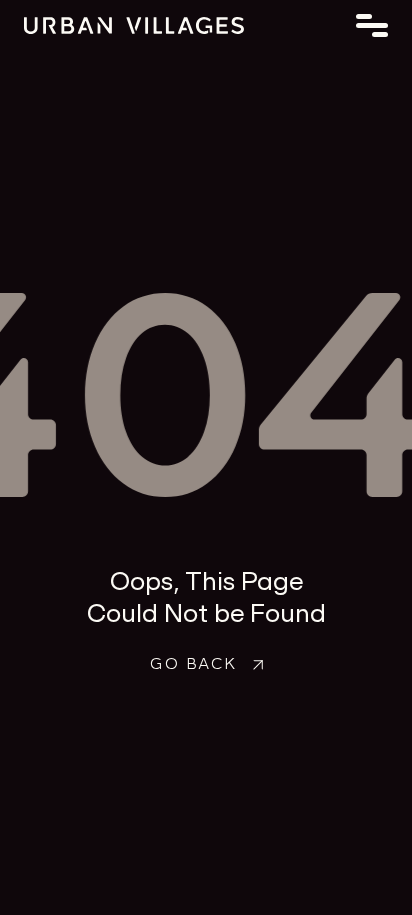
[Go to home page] (206, 25)
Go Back (193, 662)
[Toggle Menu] (372, 25)
